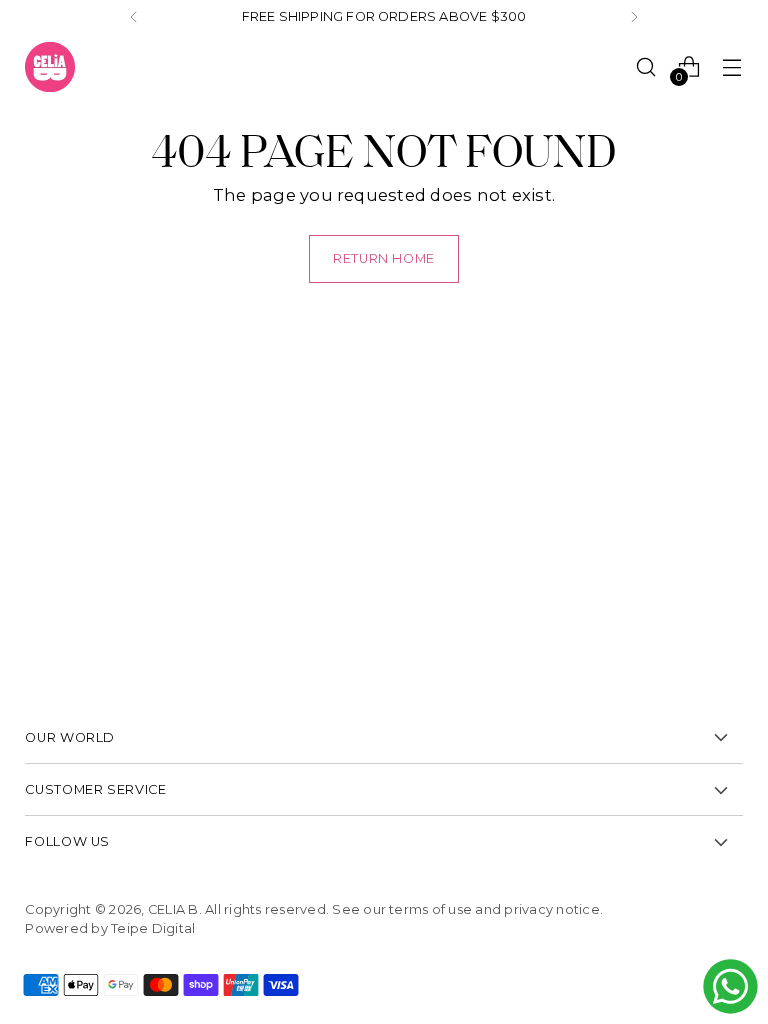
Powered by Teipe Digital (110, 928)
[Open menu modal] (732, 66)
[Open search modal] (646, 66)
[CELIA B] (50, 67)
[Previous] (134, 17)
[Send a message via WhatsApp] (730, 986)
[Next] (634, 17)
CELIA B (173, 909)
